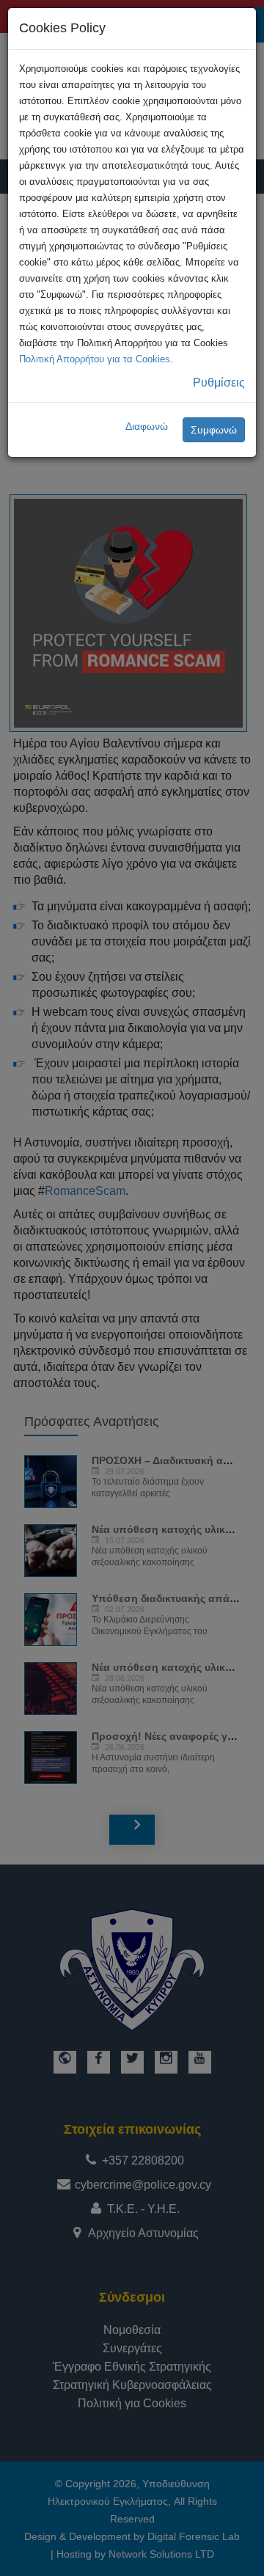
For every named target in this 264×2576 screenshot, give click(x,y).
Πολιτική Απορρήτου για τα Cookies (95, 359)
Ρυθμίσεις (219, 383)
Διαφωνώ (147, 426)
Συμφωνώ (214, 430)
